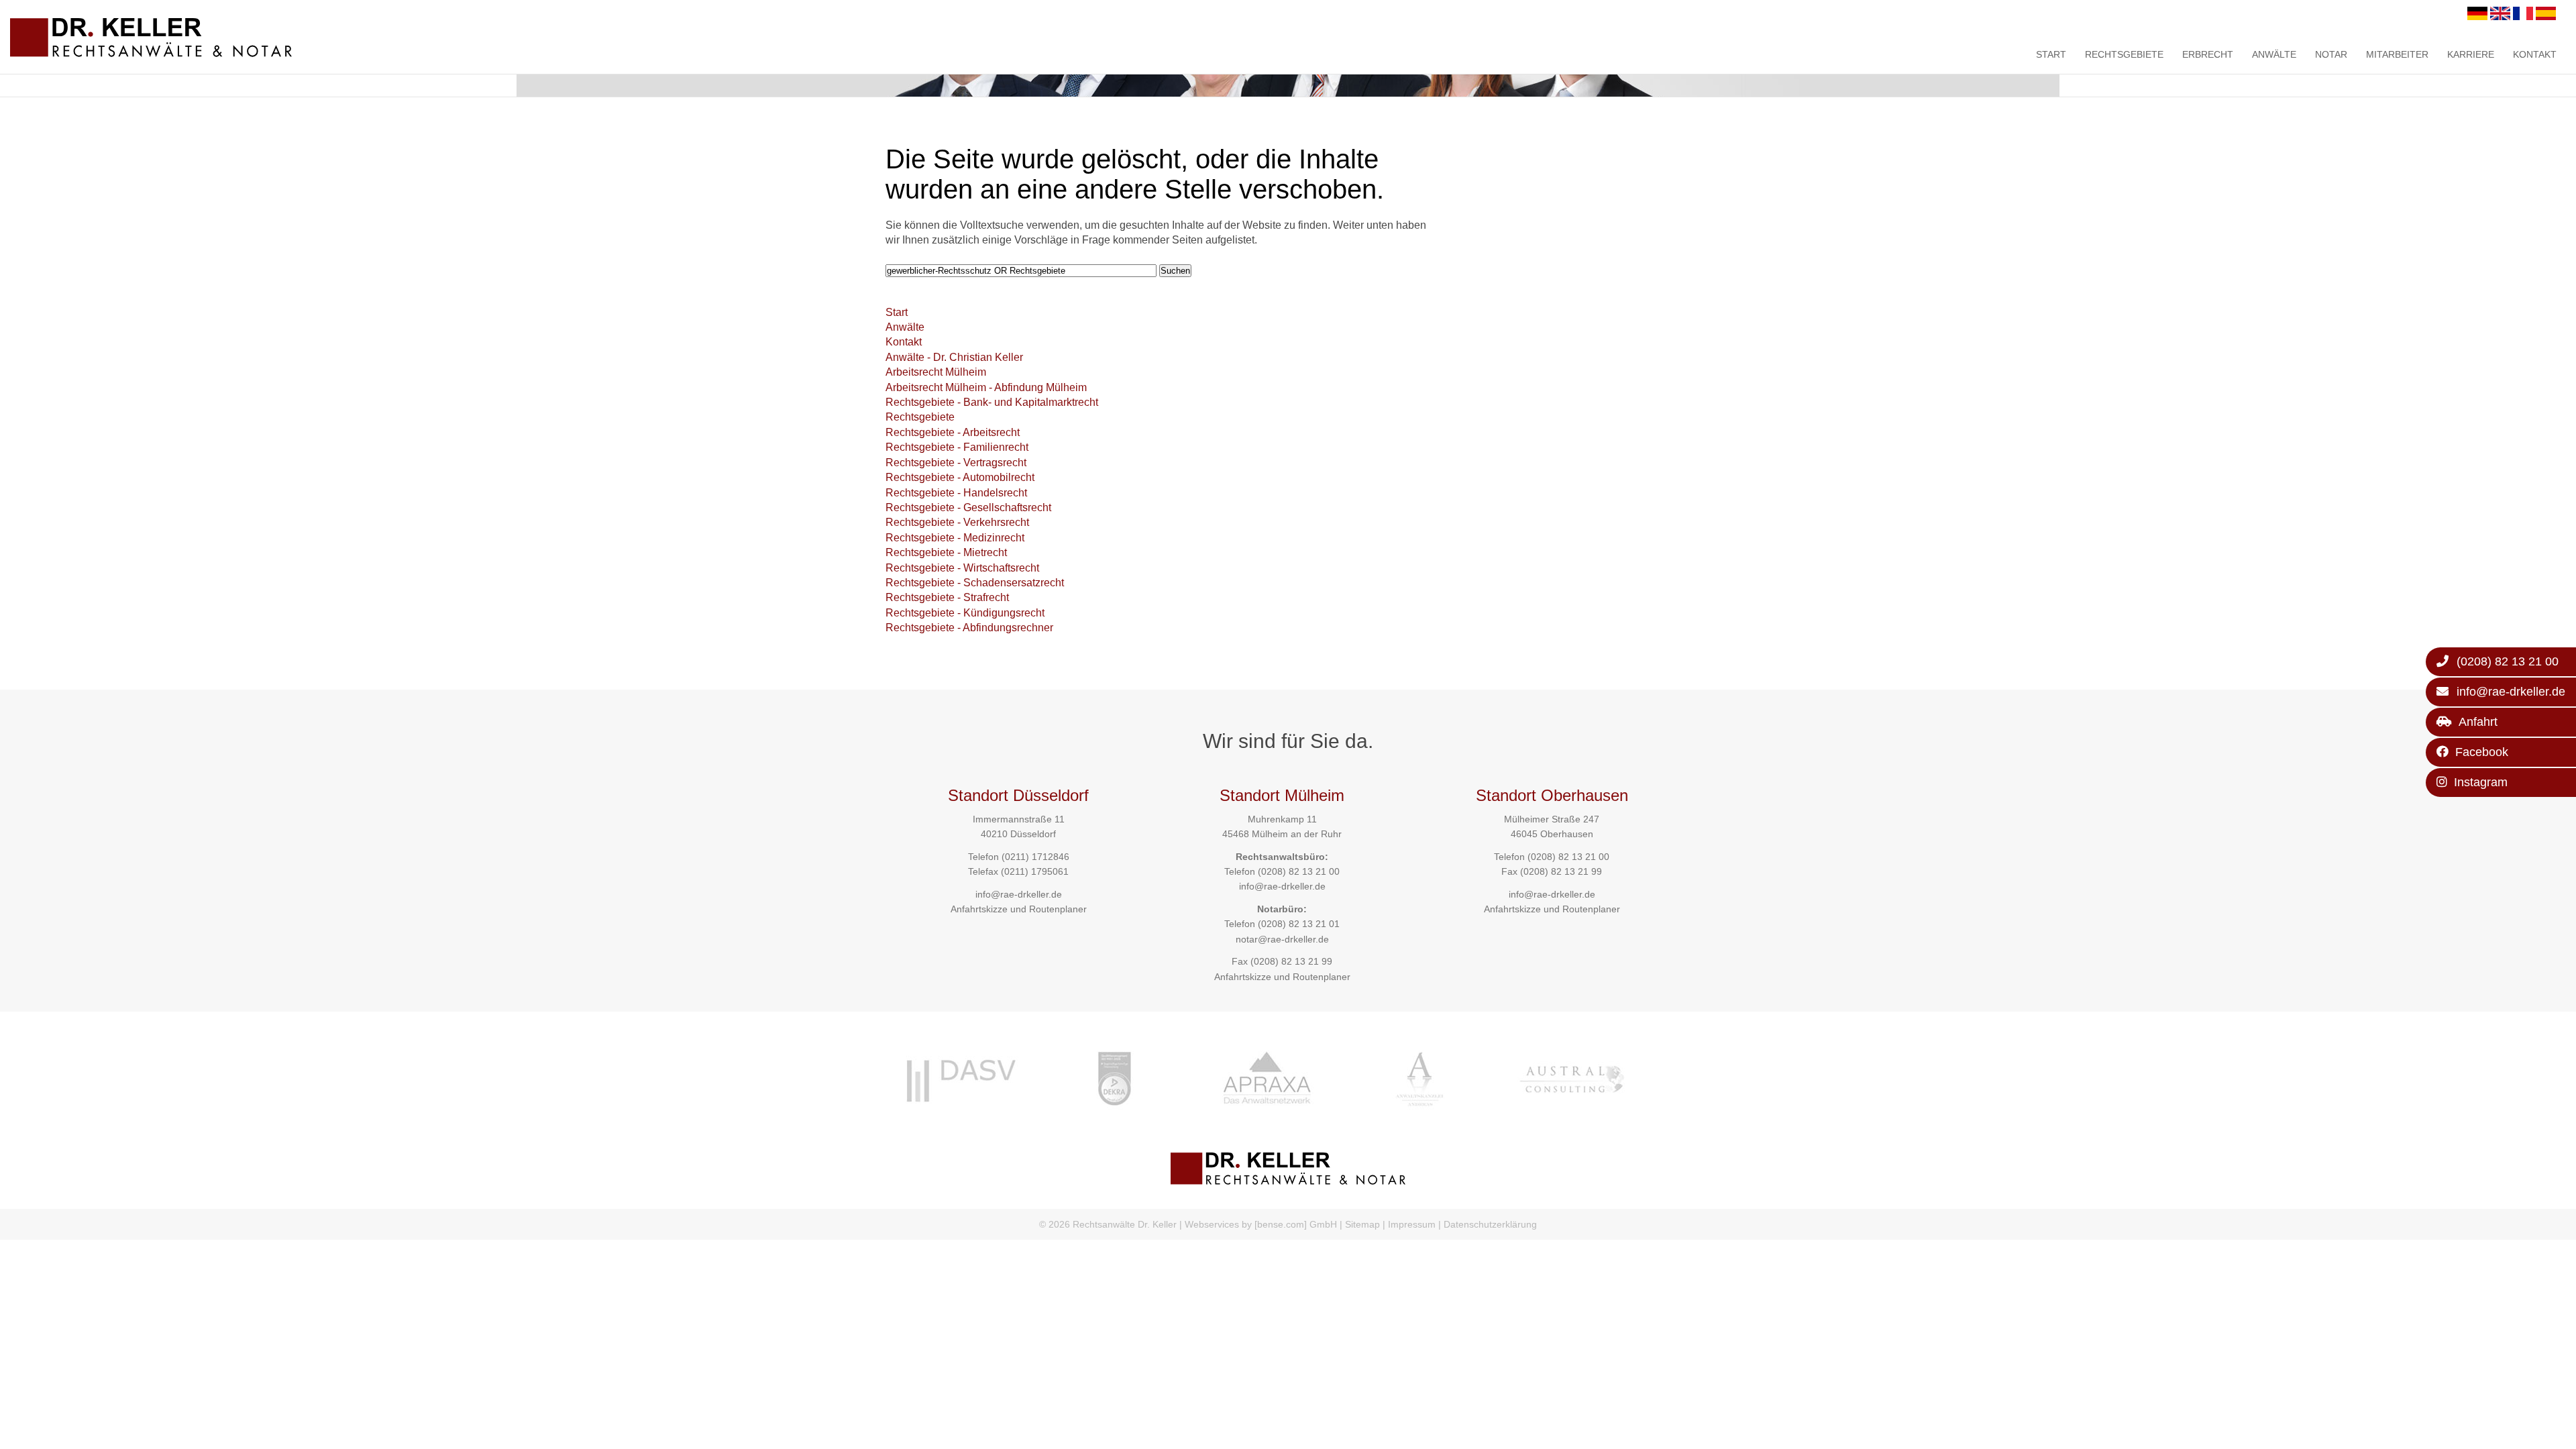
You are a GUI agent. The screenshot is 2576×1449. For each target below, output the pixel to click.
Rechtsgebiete (2124, 54)
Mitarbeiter (2397, 54)
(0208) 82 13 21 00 (1299, 871)
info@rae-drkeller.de (1019, 894)
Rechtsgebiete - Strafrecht (947, 597)
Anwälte (2274, 54)
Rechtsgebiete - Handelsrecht (956, 493)
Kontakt (2535, 54)
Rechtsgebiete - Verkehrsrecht (957, 522)
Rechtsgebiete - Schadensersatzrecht (975, 583)
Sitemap (1362, 1224)
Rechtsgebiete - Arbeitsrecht (953, 432)
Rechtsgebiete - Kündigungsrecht (965, 613)
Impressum (1412, 1224)
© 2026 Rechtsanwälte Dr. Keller (1108, 1224)
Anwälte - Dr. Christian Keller (954, 357)
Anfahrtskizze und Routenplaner (1019, 909)
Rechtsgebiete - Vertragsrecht (956, 463)
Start (2051, 54)
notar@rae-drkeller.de (1282, 939)
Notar (2331, 54)
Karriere (2471, 54)
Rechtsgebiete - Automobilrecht (960, 477)
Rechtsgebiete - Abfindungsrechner (969, 628)
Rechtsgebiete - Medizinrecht (955, 538)
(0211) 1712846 (1035, 857)
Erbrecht (2208, 54)
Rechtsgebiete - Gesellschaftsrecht (968, 507)
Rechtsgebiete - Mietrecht (946, 552)
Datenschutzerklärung (1490, 1224)
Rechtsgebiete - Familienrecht (957, 447)
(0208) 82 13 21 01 (1299, 924)
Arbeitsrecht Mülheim (936, 372)
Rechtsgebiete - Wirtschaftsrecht (962, 568)
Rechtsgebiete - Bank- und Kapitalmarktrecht (992, 402)
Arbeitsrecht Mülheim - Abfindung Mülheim (986, 387)
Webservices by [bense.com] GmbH (1261, 1224)
